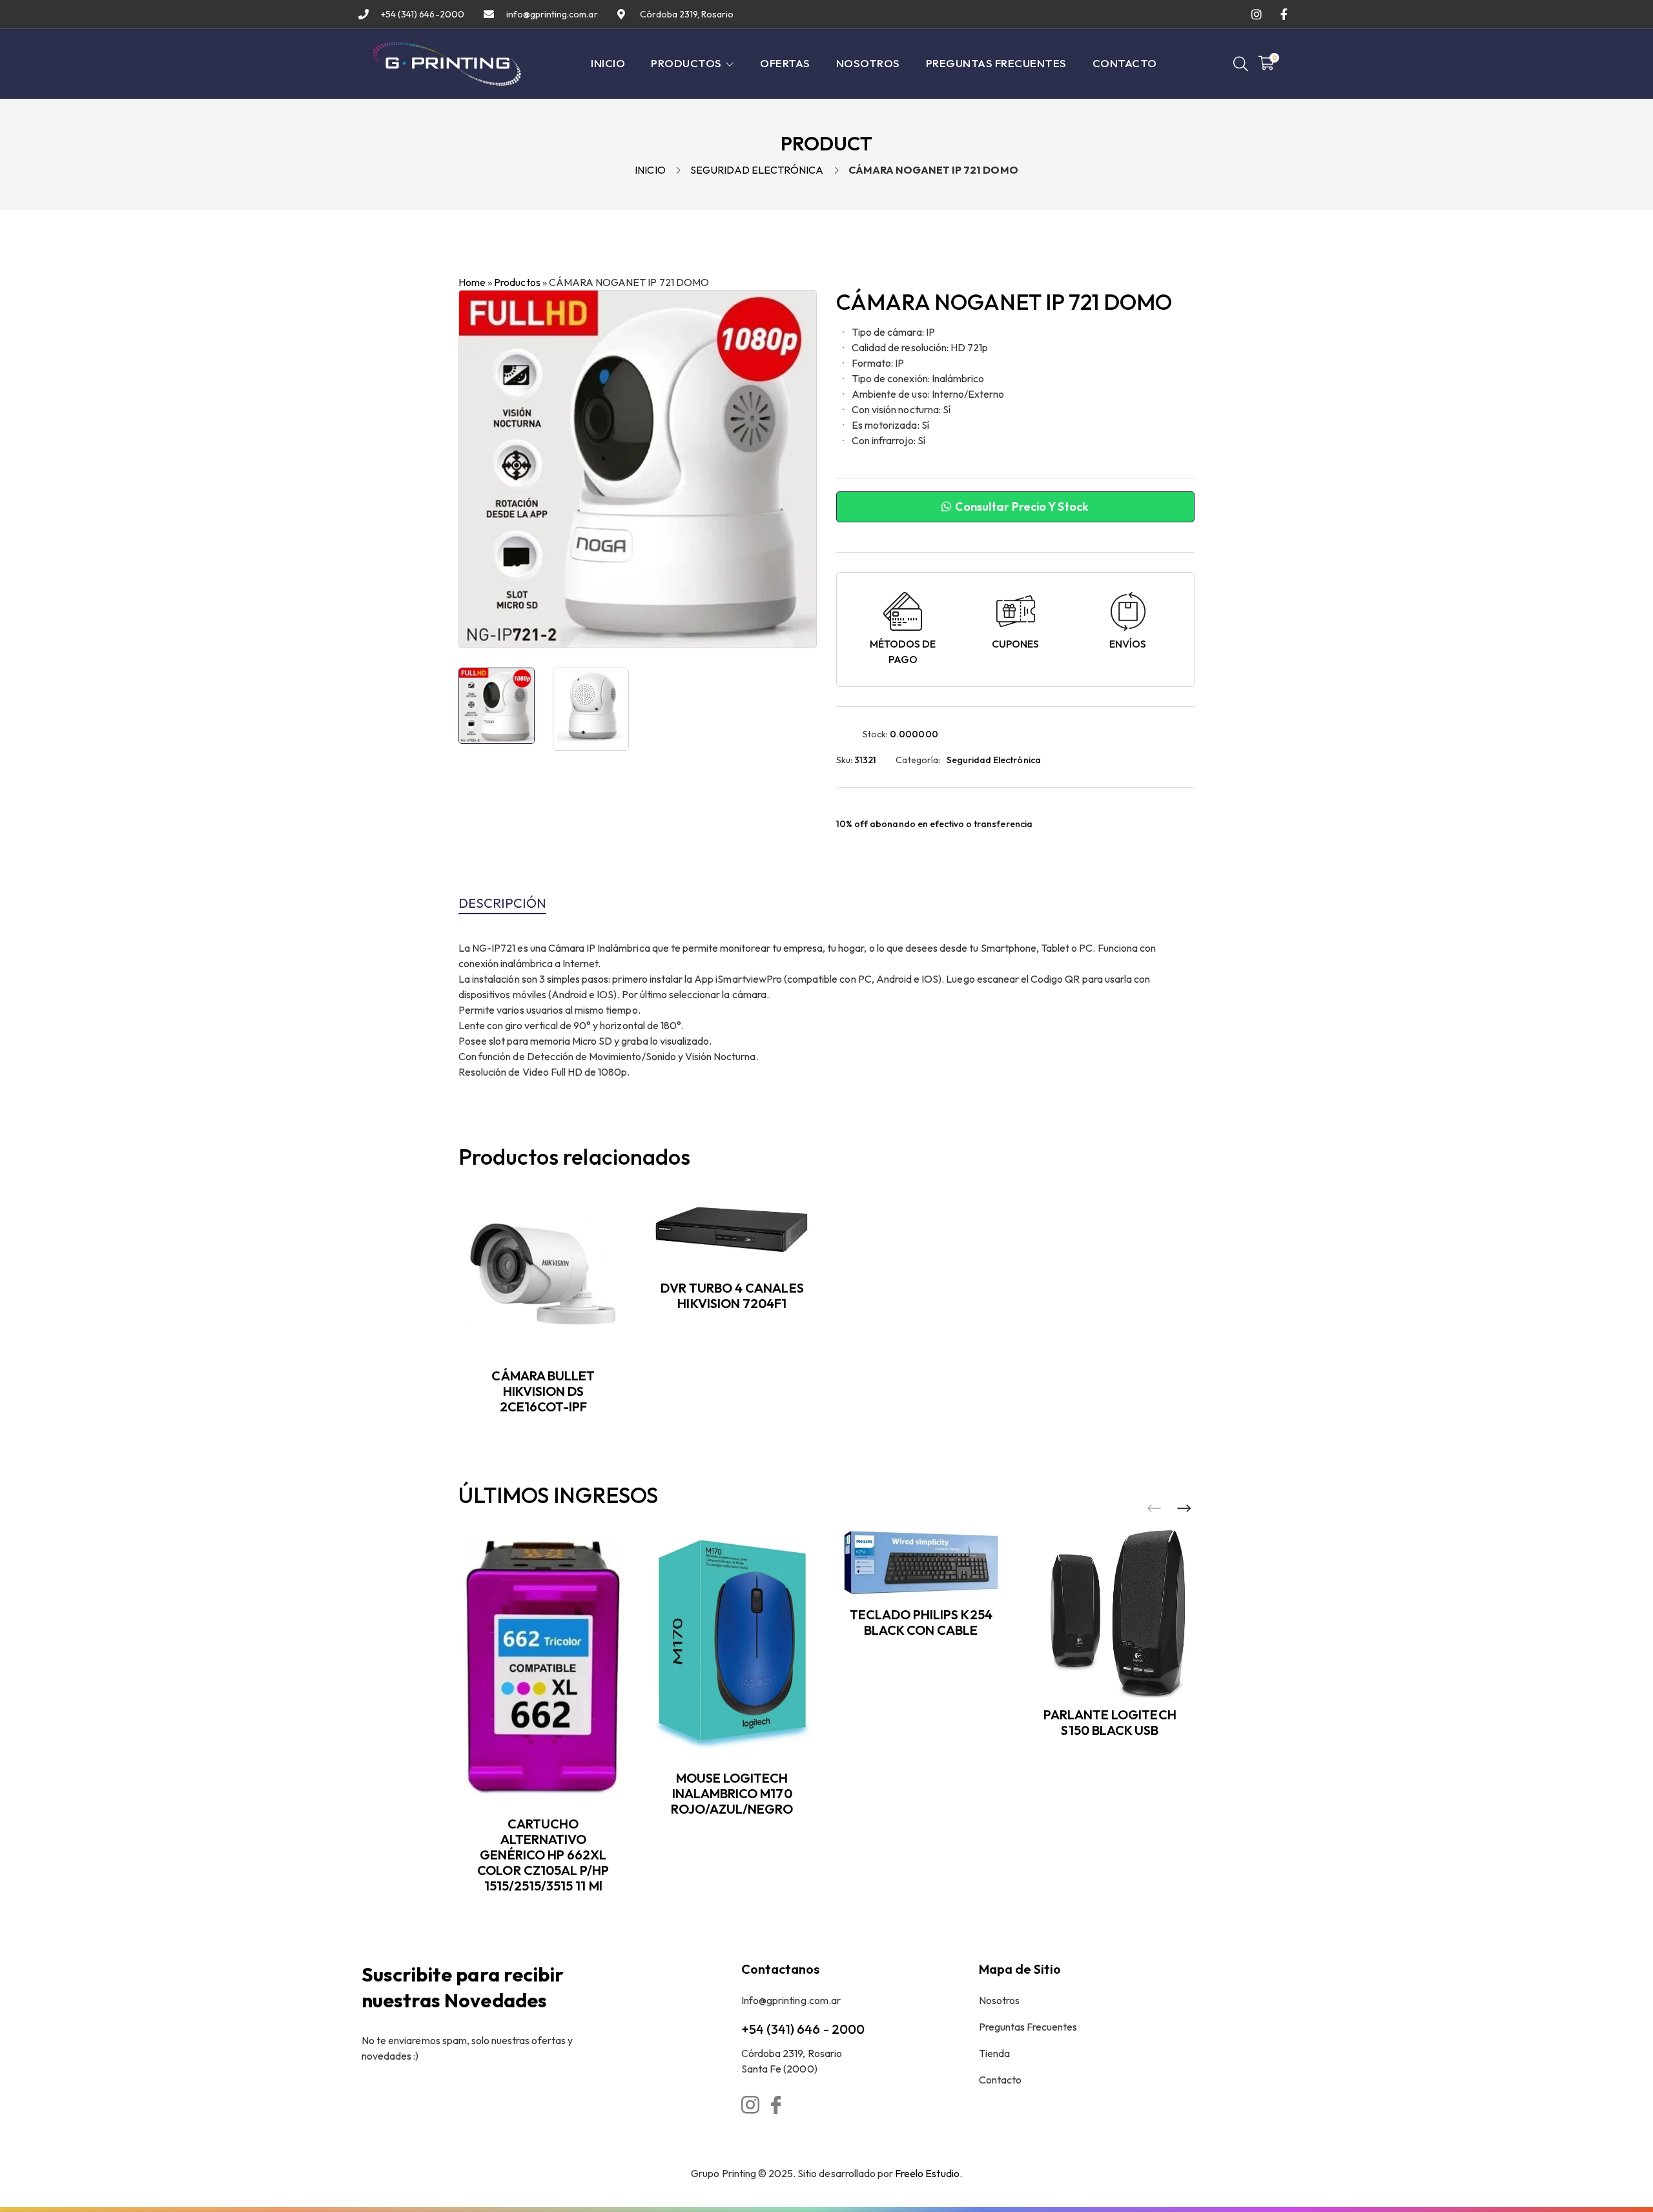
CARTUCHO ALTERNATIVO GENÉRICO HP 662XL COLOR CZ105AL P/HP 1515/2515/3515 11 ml (543, 1855)
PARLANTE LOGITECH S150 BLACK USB (1110, 1722)
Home (472, 282)
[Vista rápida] (622, 1247)
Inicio (650, 170)
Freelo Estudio (927, 2173)
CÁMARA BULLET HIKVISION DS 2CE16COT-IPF (543, 1391)
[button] (1184, 1509)
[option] (497, 706)
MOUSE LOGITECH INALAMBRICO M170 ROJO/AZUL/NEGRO (732, 1793)
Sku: (844, 760)
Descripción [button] (502, 903)
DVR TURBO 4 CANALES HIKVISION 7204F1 (732, 1295)
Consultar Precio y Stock (1021, 507)
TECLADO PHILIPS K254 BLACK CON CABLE (921, 1622)
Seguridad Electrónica (757, 170)
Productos (517, 282)
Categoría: (918, 760)
